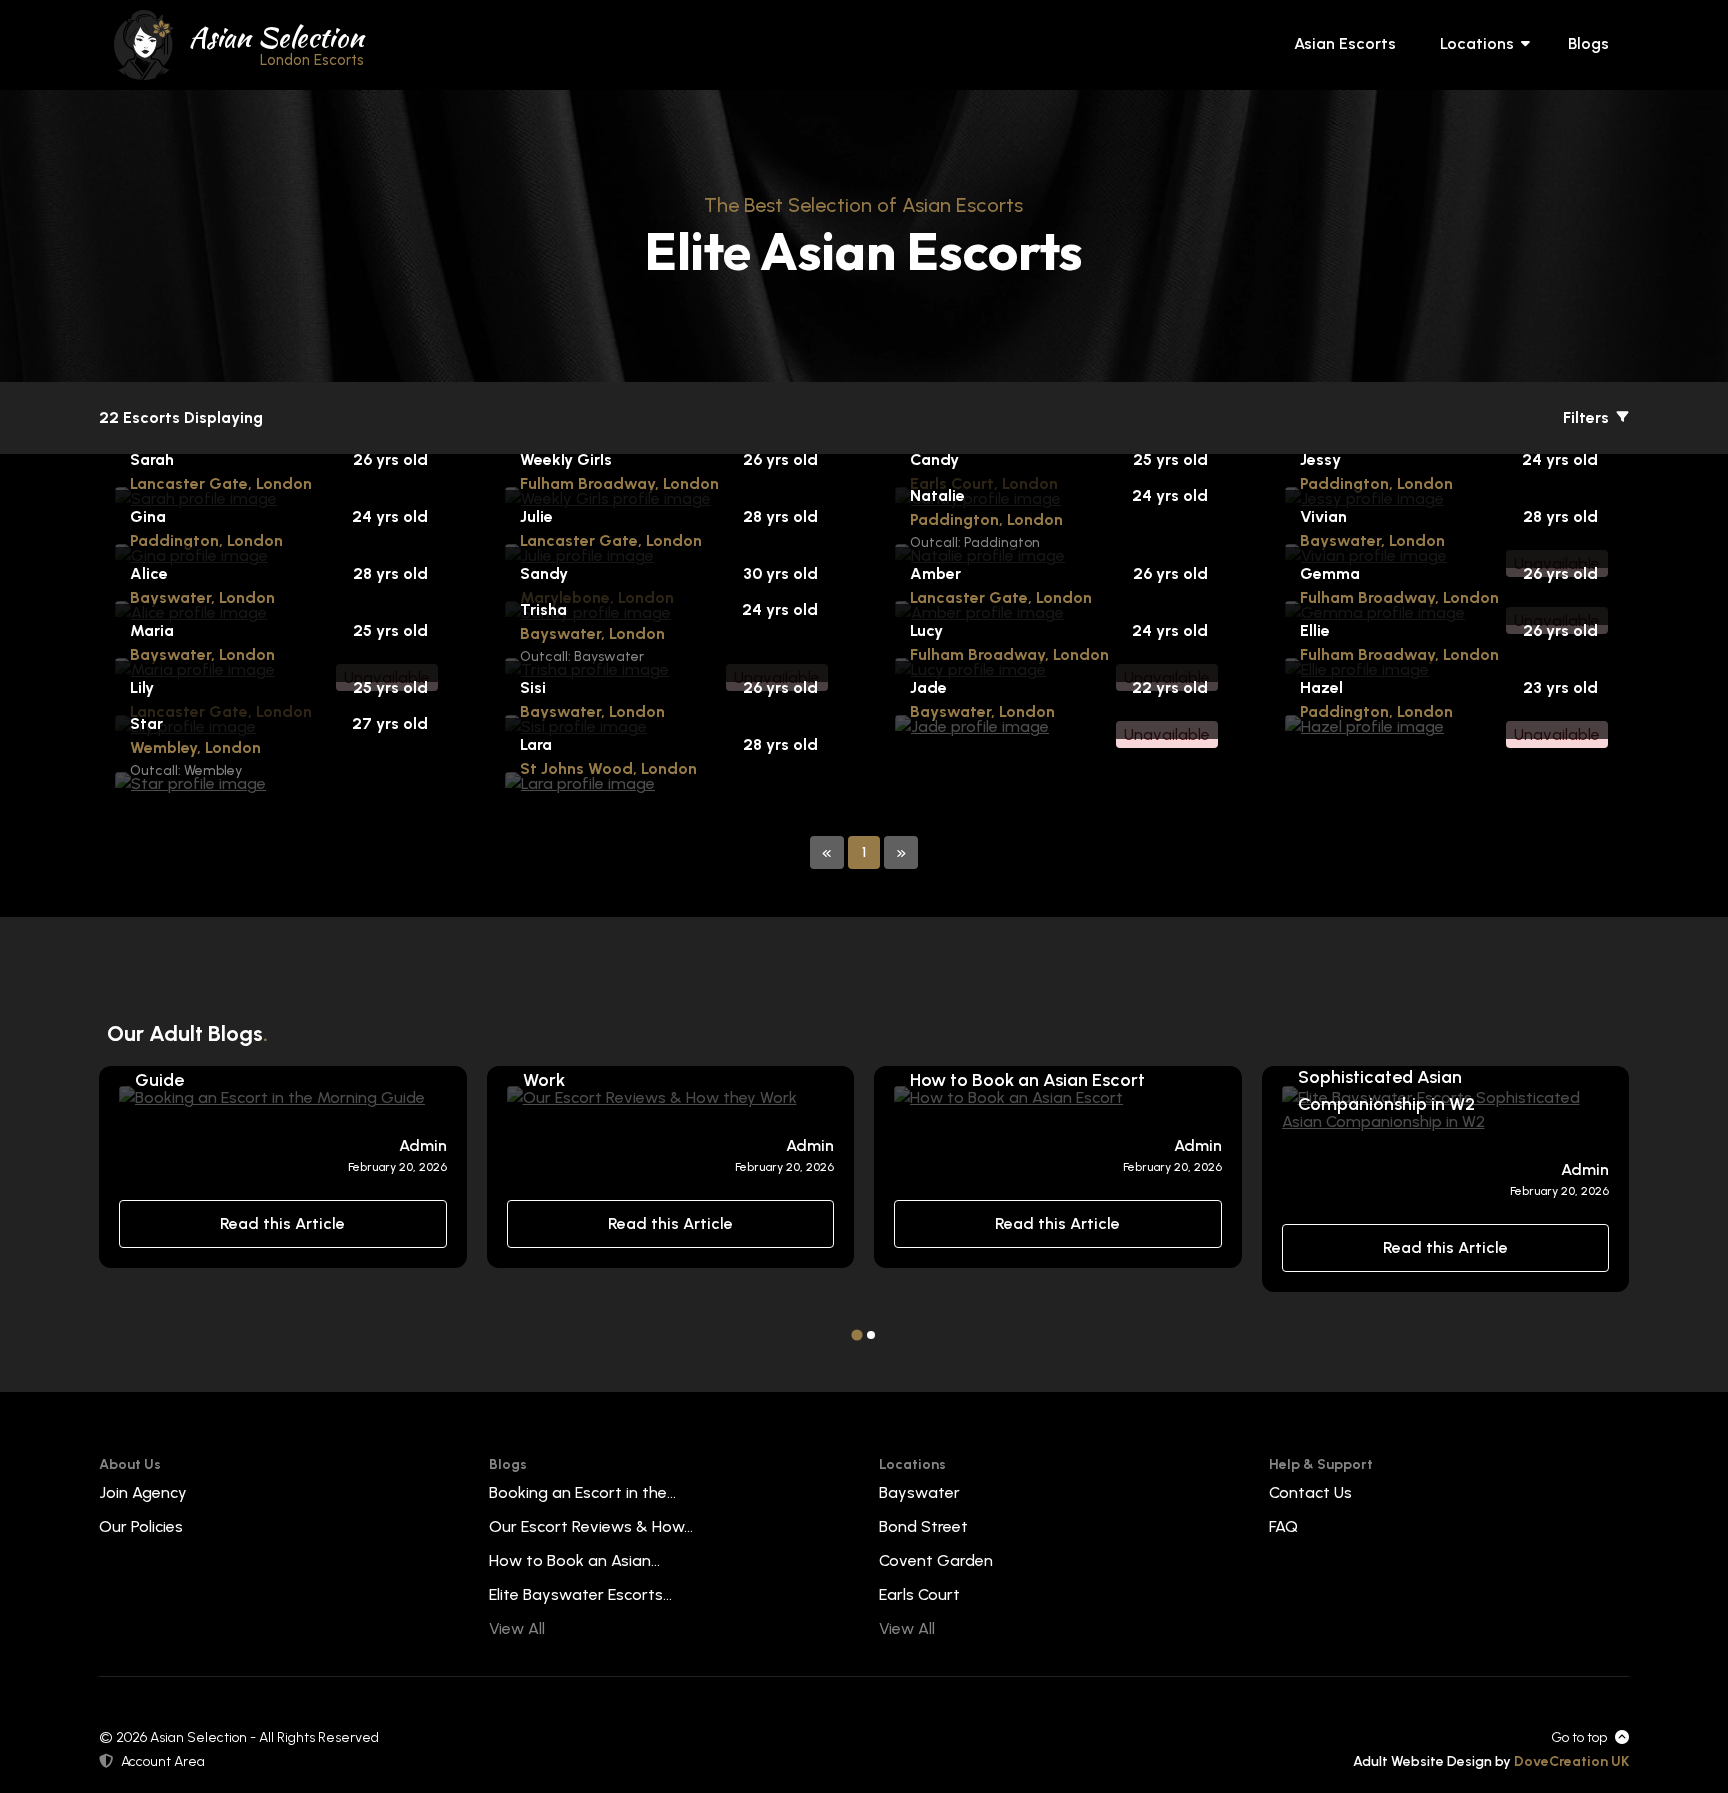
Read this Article (282, 1223)
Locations (1477, 43)
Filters (1588, 417)
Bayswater (919, 1492)
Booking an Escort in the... (582, 1492)
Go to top (1579, 1737)
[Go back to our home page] (144, 43)
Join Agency (143, 1492)
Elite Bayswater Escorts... (580, 1594)
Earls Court (919, 1594)
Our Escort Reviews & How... (591, 1526)
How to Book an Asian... (574, 1560)
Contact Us (1310, 1492)
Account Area (163, 1761)
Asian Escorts (1345, 43)
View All (517, 1628)
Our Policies (141, 1526)
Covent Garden (936, 1560)
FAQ (1283, 1526)
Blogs (1588, 43)
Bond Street (923, 1526)
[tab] (856, 1334)
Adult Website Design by (1491, 1761)
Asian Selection (276, 43)
